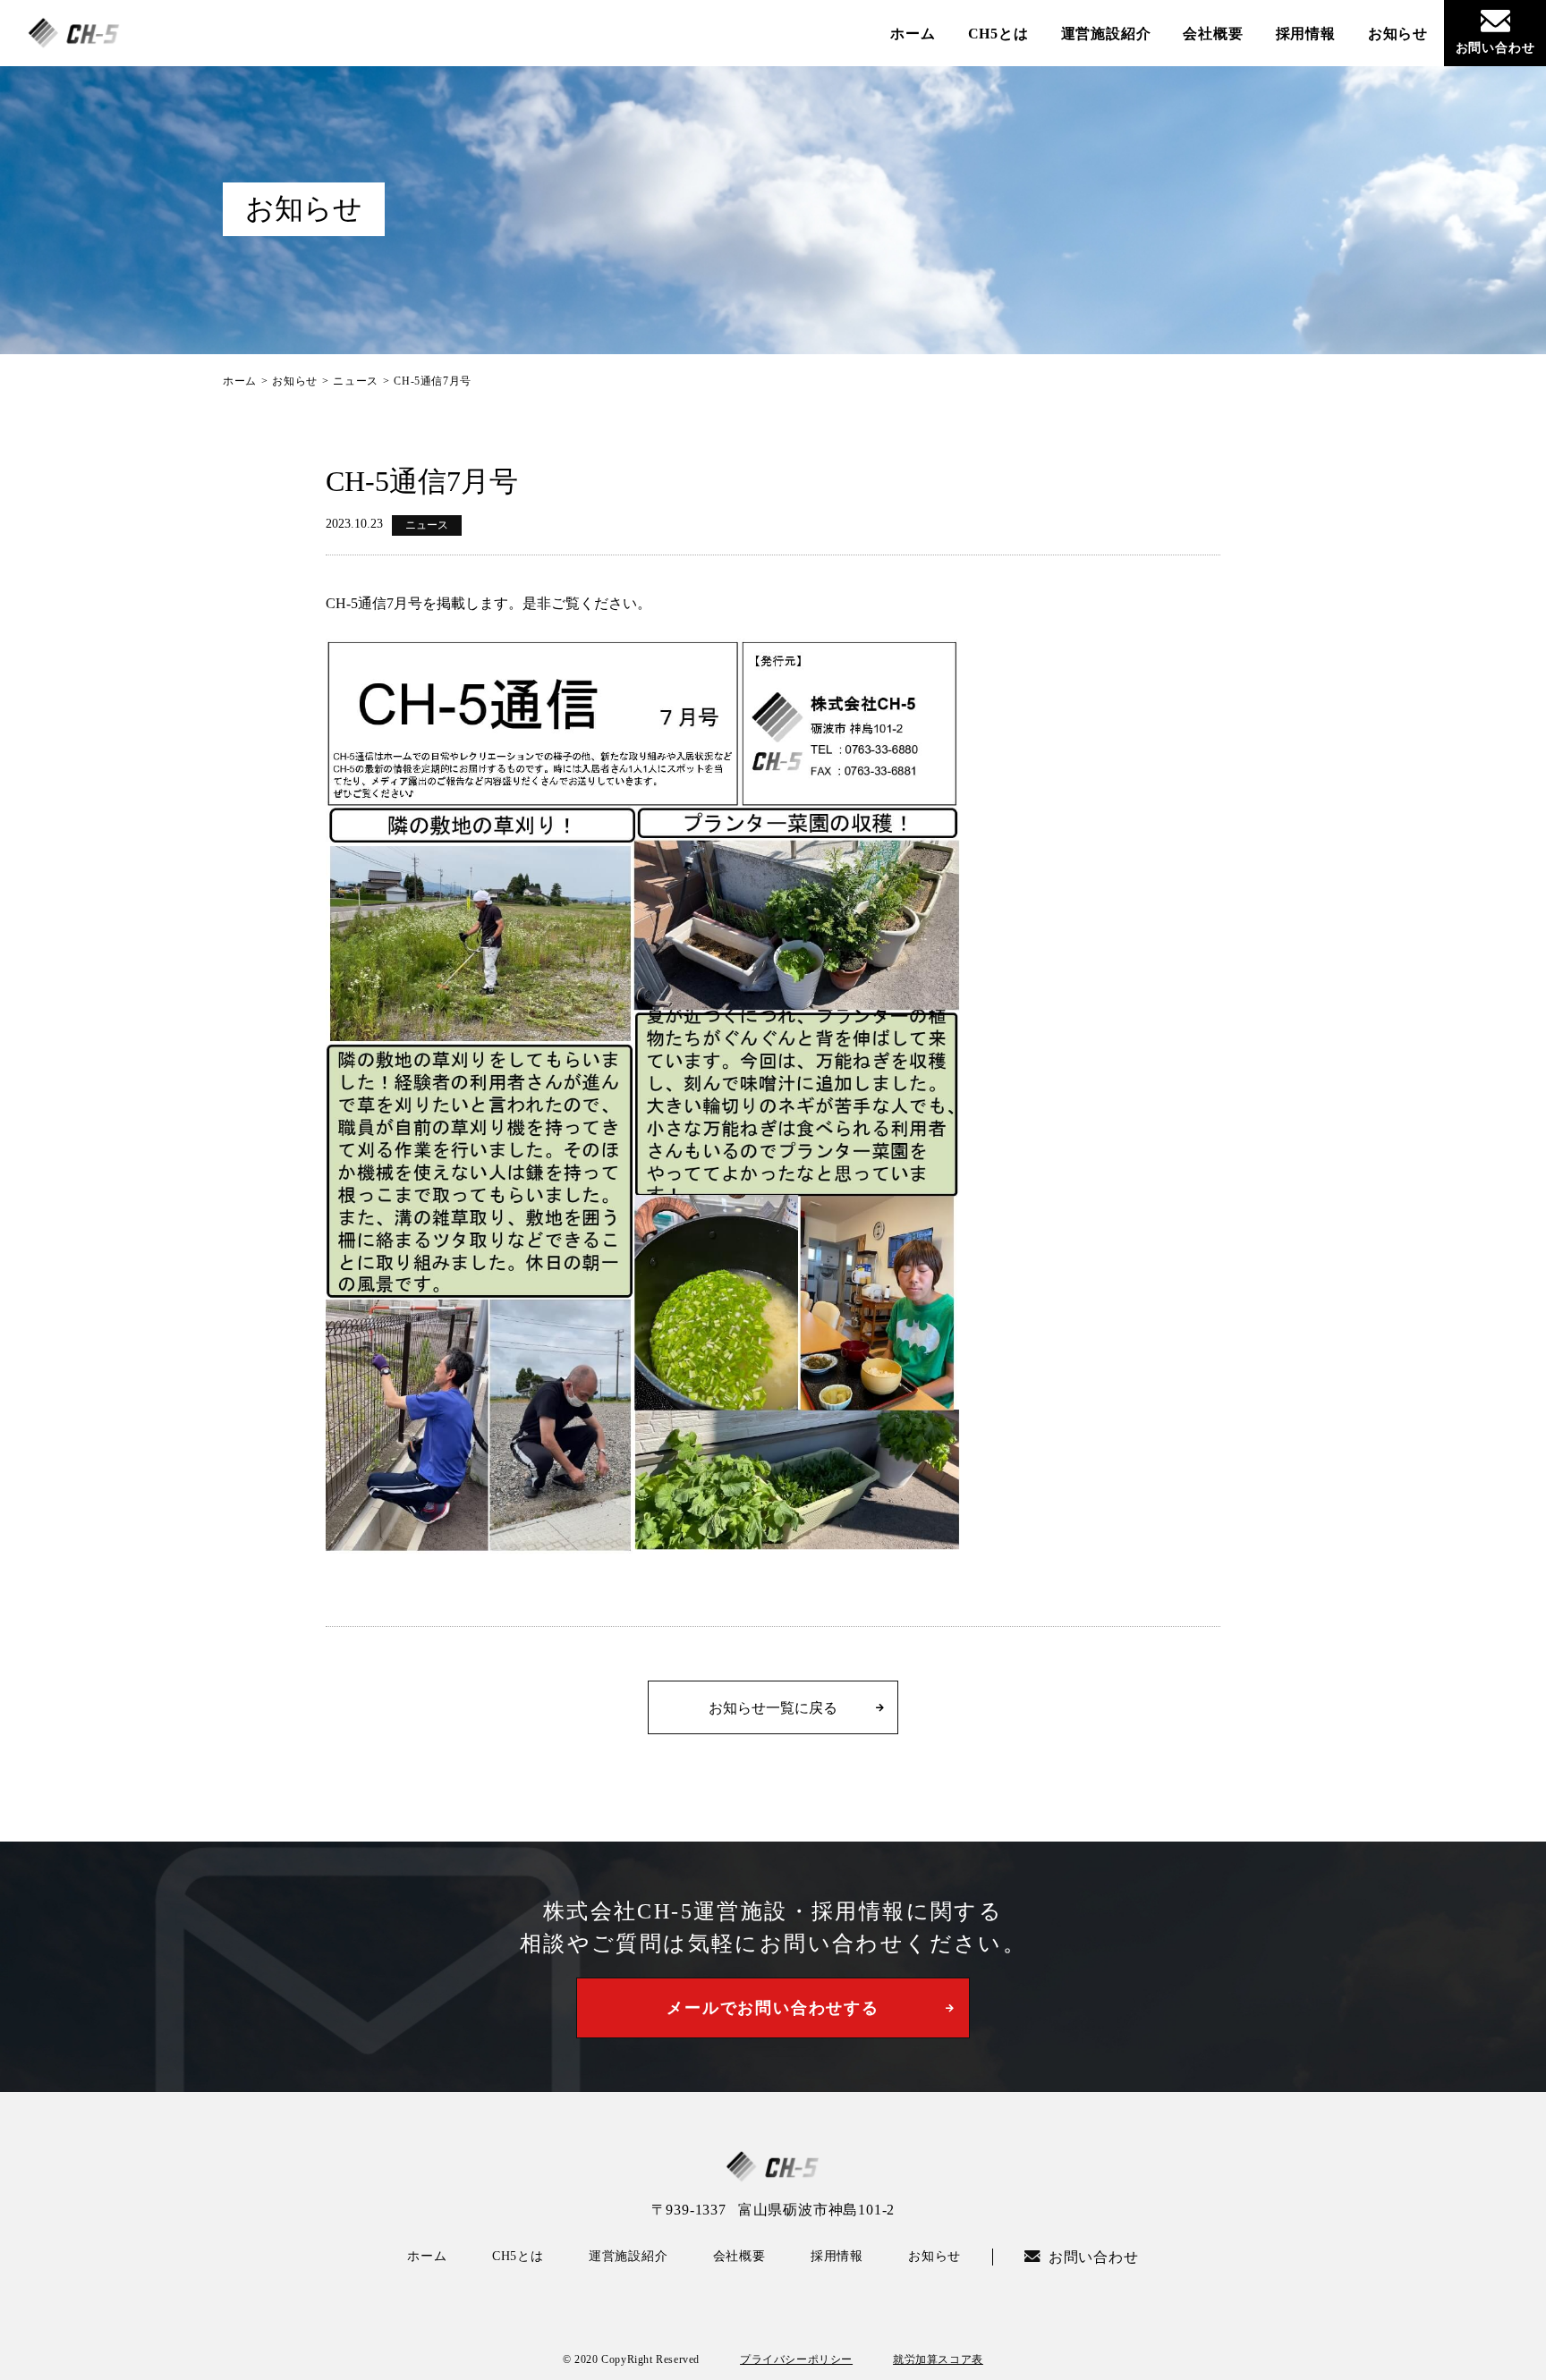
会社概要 (1213, 34)
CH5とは (998, 34)
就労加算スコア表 (938, 2359)
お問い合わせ (1495, 48)
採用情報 (1306, 34)
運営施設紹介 (1106, 34)
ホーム (913, 34)
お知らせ (1398, 34)
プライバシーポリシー (796, 2359)
